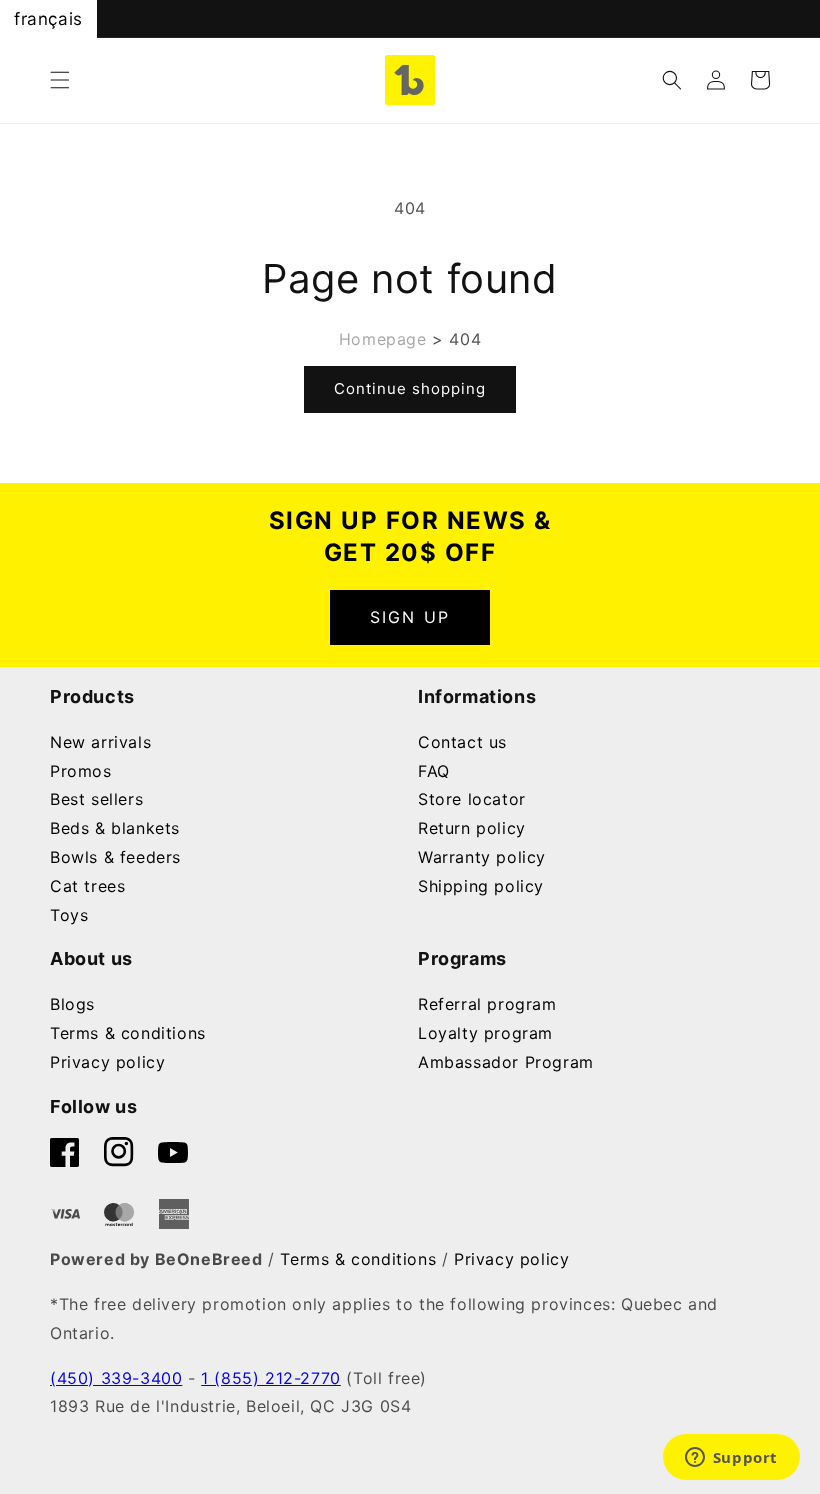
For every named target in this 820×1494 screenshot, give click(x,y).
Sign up (410, 617)
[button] (60, 80)
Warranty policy (482, 857)
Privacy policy (107, 1062)
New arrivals (100, 742)
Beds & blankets (115, 828)
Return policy (472, 828)
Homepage (383, 339)
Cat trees (87, 886)
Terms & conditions (128, 1033)
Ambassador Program (506, 1062)
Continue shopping (410, 388)
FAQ (434, 771)
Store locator (472, 799)
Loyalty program (485, 1033)
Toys (69, 915)
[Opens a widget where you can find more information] (731, 1459)
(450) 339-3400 (116, 1378)
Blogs (72, 1004)
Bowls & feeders (115, 857)
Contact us (462, 742)
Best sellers (96, 799)
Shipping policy (481, 886)
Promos (81, 771)
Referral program (487, 1004)
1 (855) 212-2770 (271, 1378)
